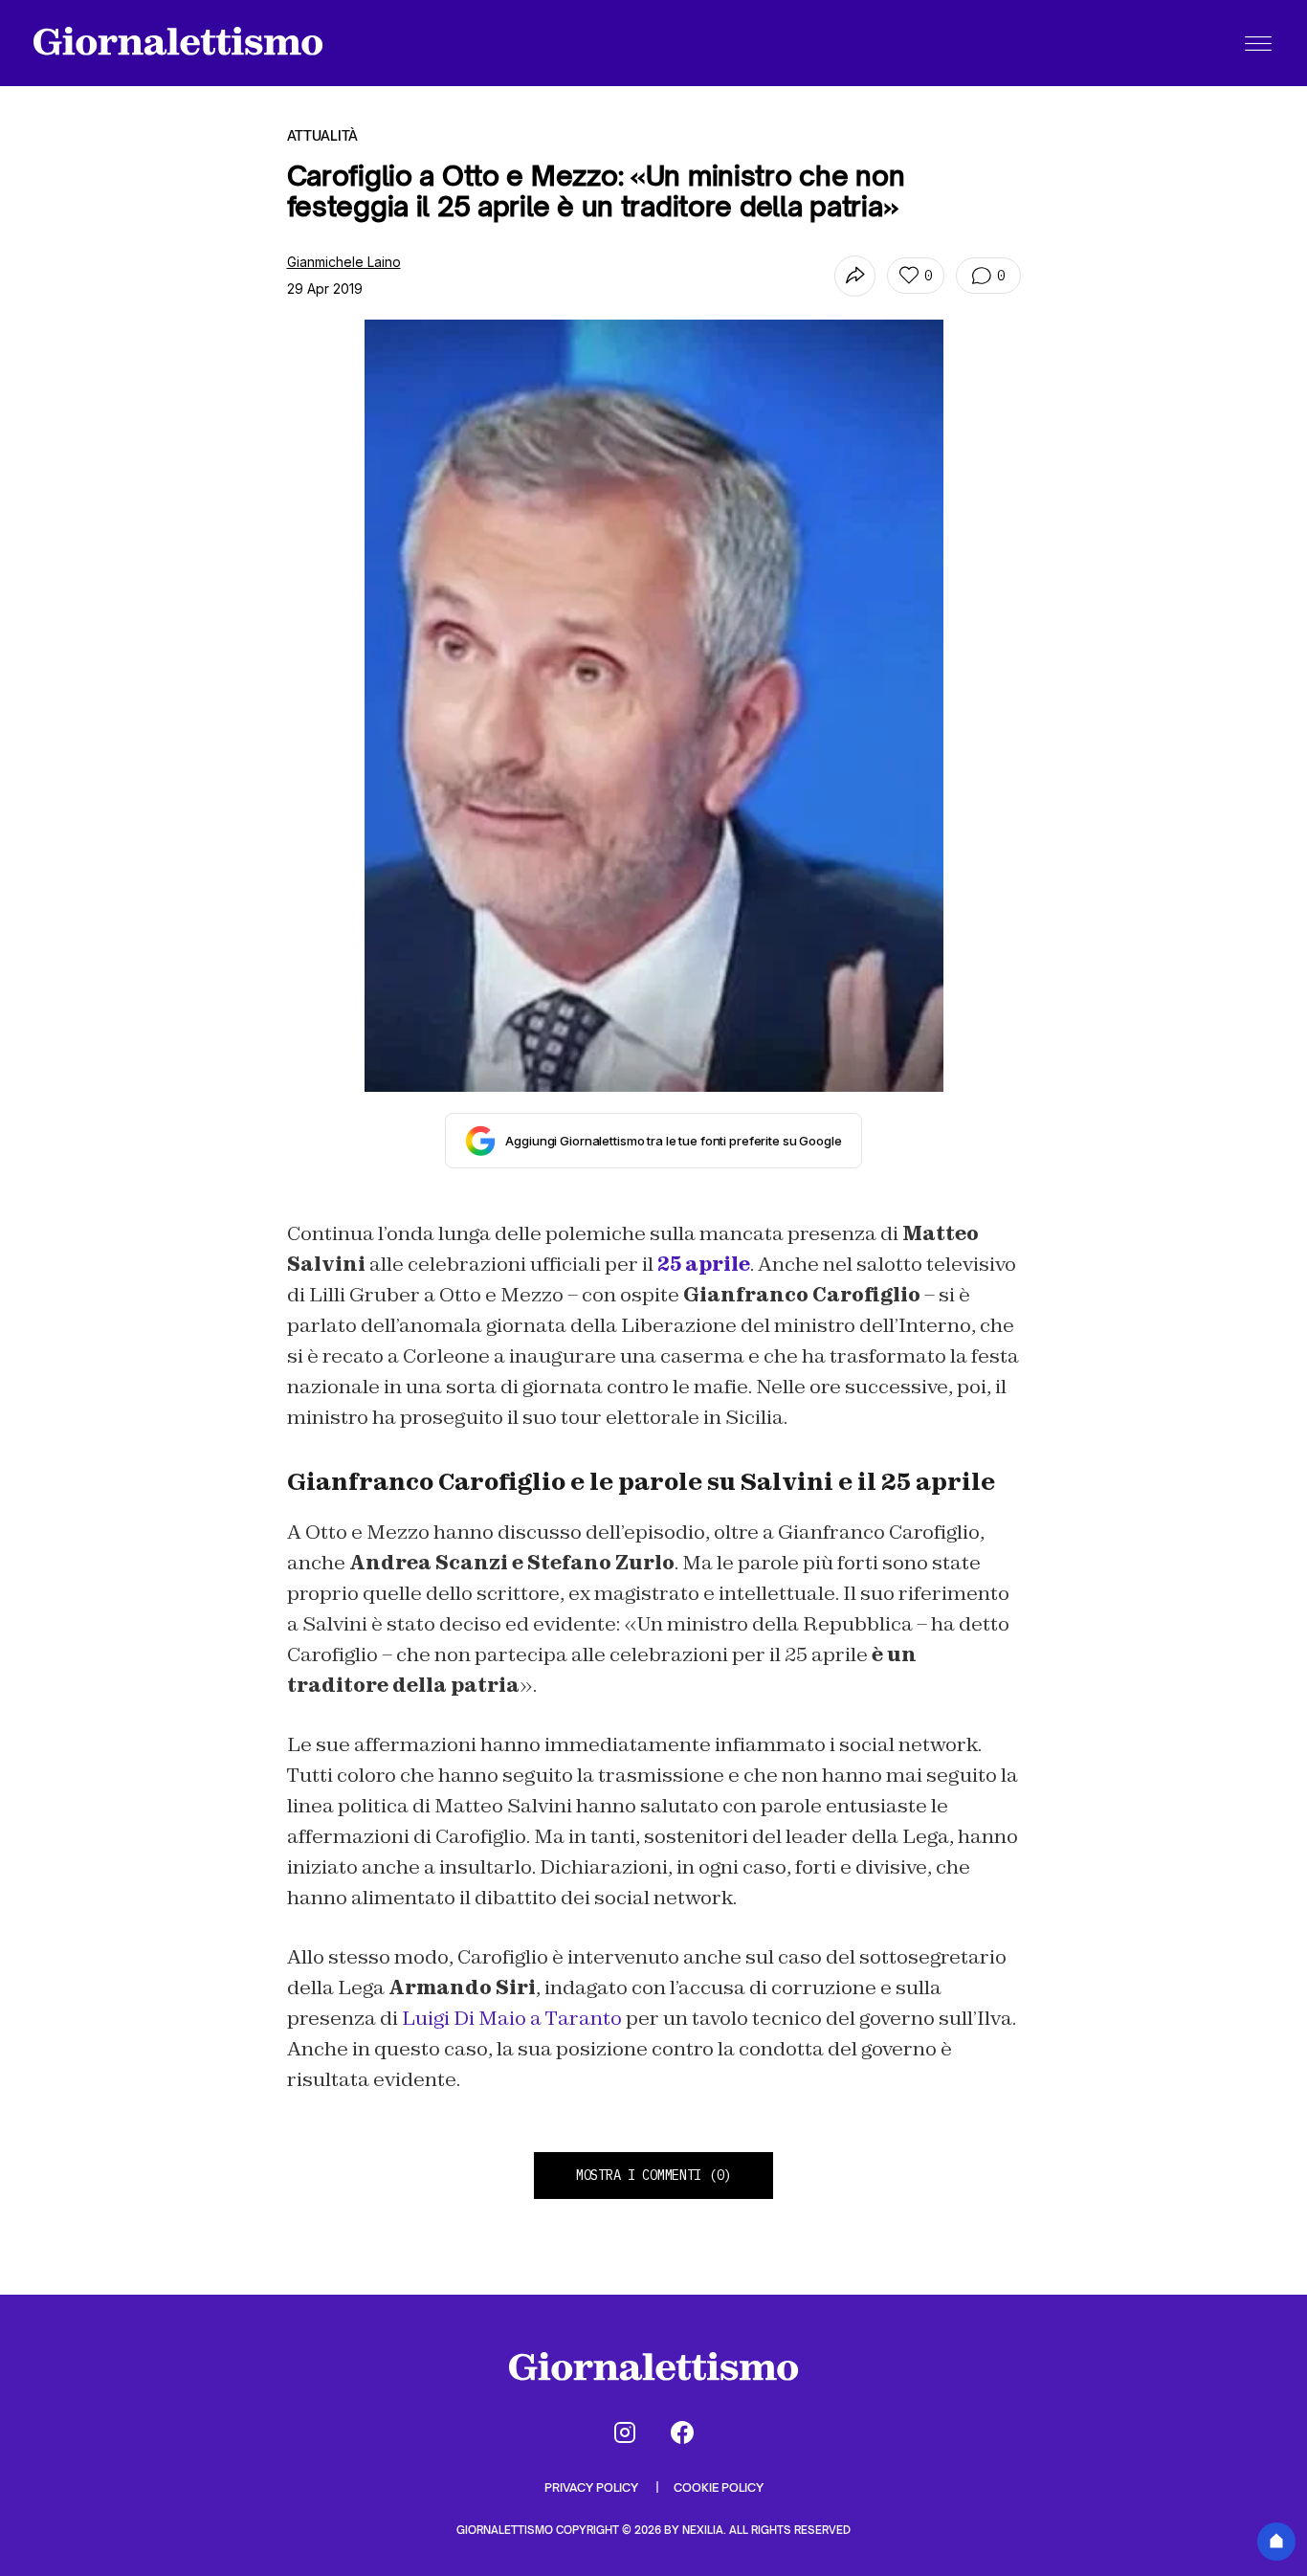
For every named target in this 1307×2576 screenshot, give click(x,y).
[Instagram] (625, 2432)
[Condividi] (855, 276)
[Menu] (1258, 43)
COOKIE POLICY (719, 2487)
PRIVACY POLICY (593, 2487)
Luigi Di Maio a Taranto (510, 2018)
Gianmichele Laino (344, 262)
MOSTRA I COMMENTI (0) (653, 2175)
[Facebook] (682, 2432)
